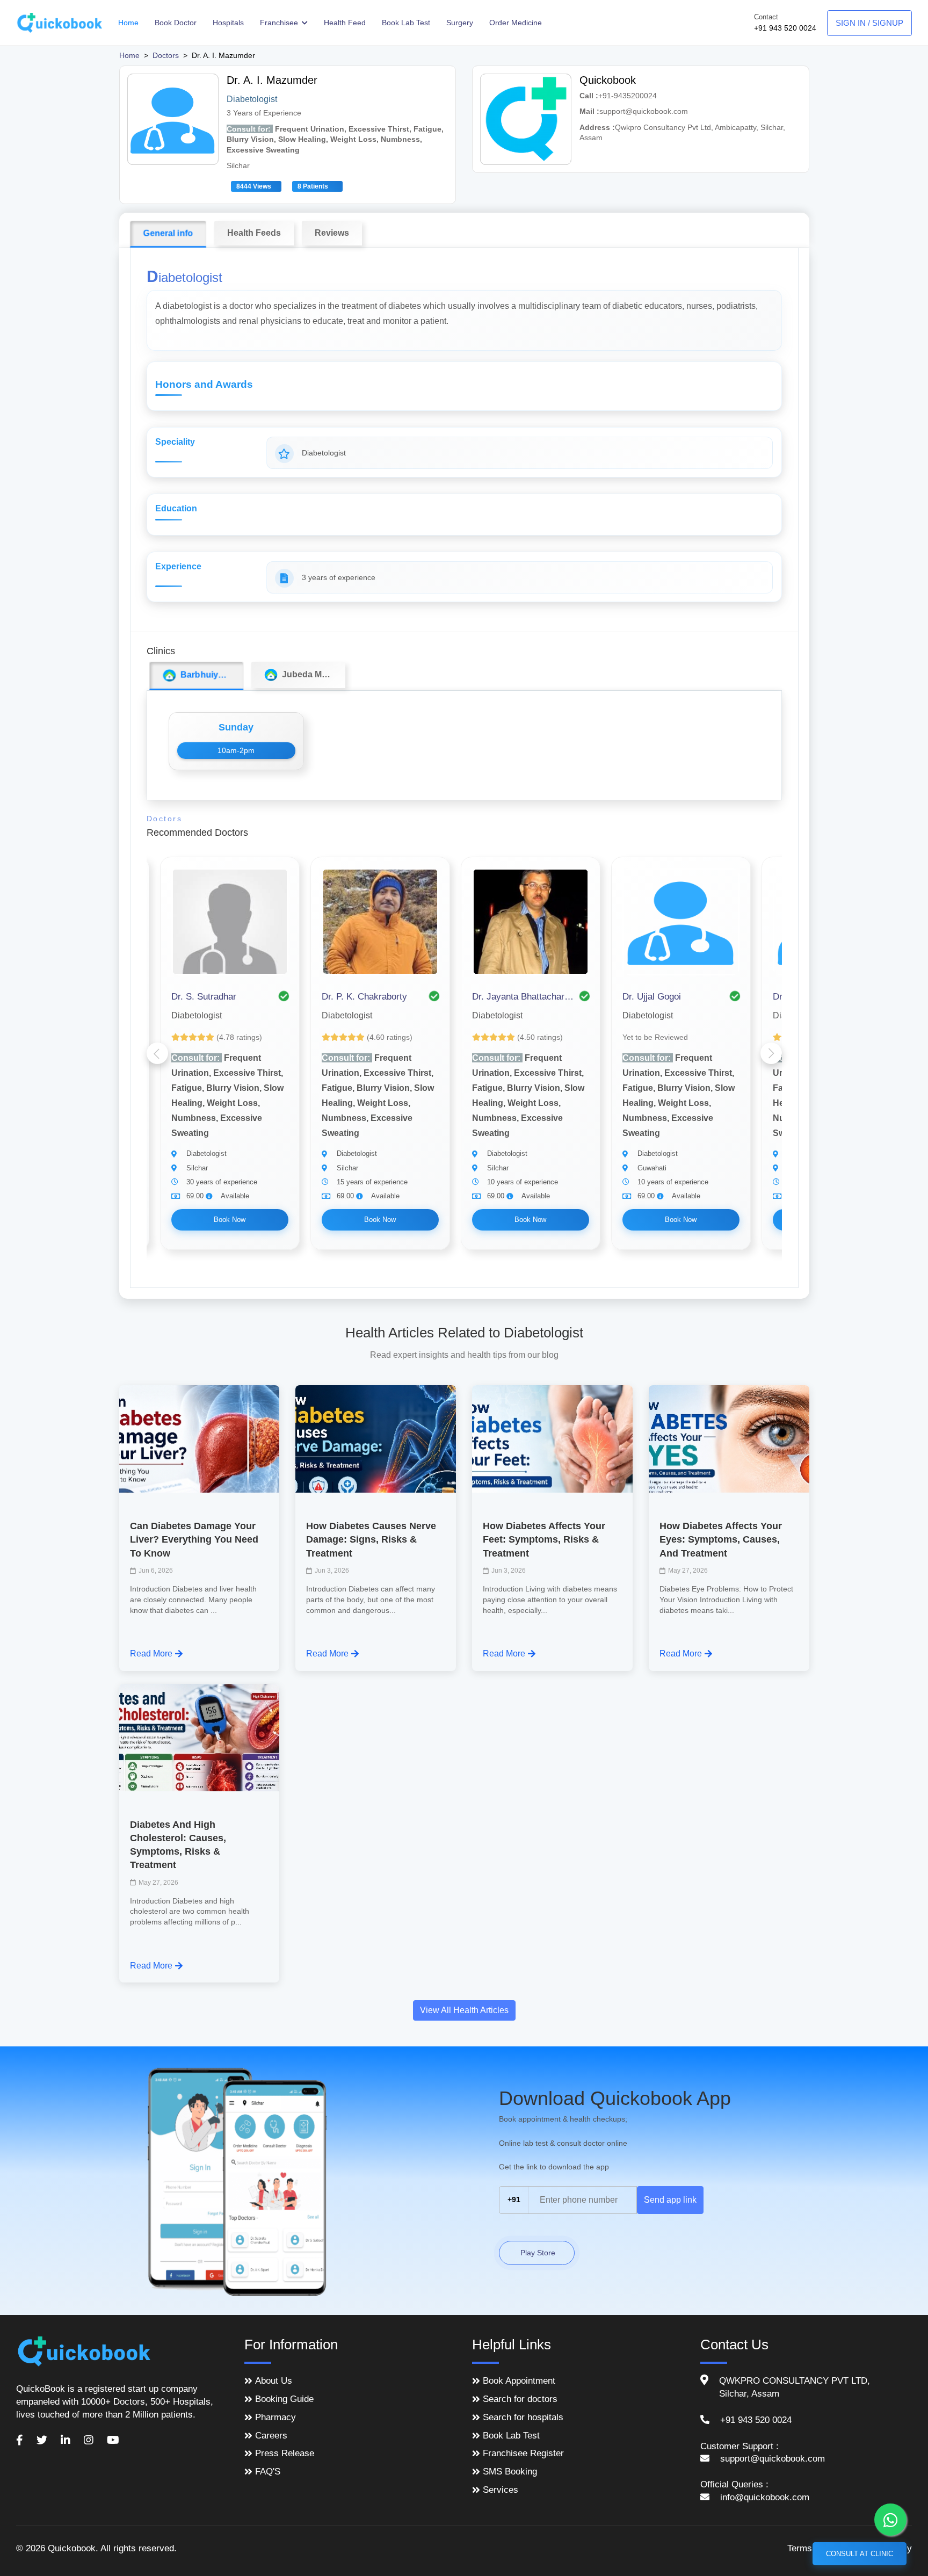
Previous (157, 1053)
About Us (274, 2381)
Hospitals (228, 23)
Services (501, 2490)
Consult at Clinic (860, 2554)
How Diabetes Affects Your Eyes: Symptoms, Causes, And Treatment (721, 1539)
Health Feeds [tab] (254, 233)
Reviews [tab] (332, 233)
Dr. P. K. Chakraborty (364, 997)
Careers (271, 2436)
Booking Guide (284, 2399)
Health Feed (345, 23)
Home (128, 23)
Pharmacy (275, 2417)
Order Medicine (516, 23)
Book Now (230, 1220)
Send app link (670, 2200)
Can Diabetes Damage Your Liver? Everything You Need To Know (194, 1539)
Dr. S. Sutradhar (204, 997)
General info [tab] (168, 233)
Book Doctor (176, 23)
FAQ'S (268, 2472)
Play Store (537, 2253)
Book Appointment (519, 2381)
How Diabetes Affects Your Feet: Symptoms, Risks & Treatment (544, 1539)
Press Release (285, 2453)
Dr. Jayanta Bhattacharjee (523, 997)
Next (771, 1053)
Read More (151, 1654)
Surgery (460, 23)
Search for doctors (520, 2399)
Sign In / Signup (869, 23)
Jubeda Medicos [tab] (311, 674)
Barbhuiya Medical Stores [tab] (209, 675)
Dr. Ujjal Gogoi (652, 997)
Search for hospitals (523, 2417)
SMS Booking (510, 2472)
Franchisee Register (523, 2453)
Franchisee (280, 23)
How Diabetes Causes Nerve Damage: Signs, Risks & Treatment (371, 1539)
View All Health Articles (464, 2010)
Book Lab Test (406, 23)
